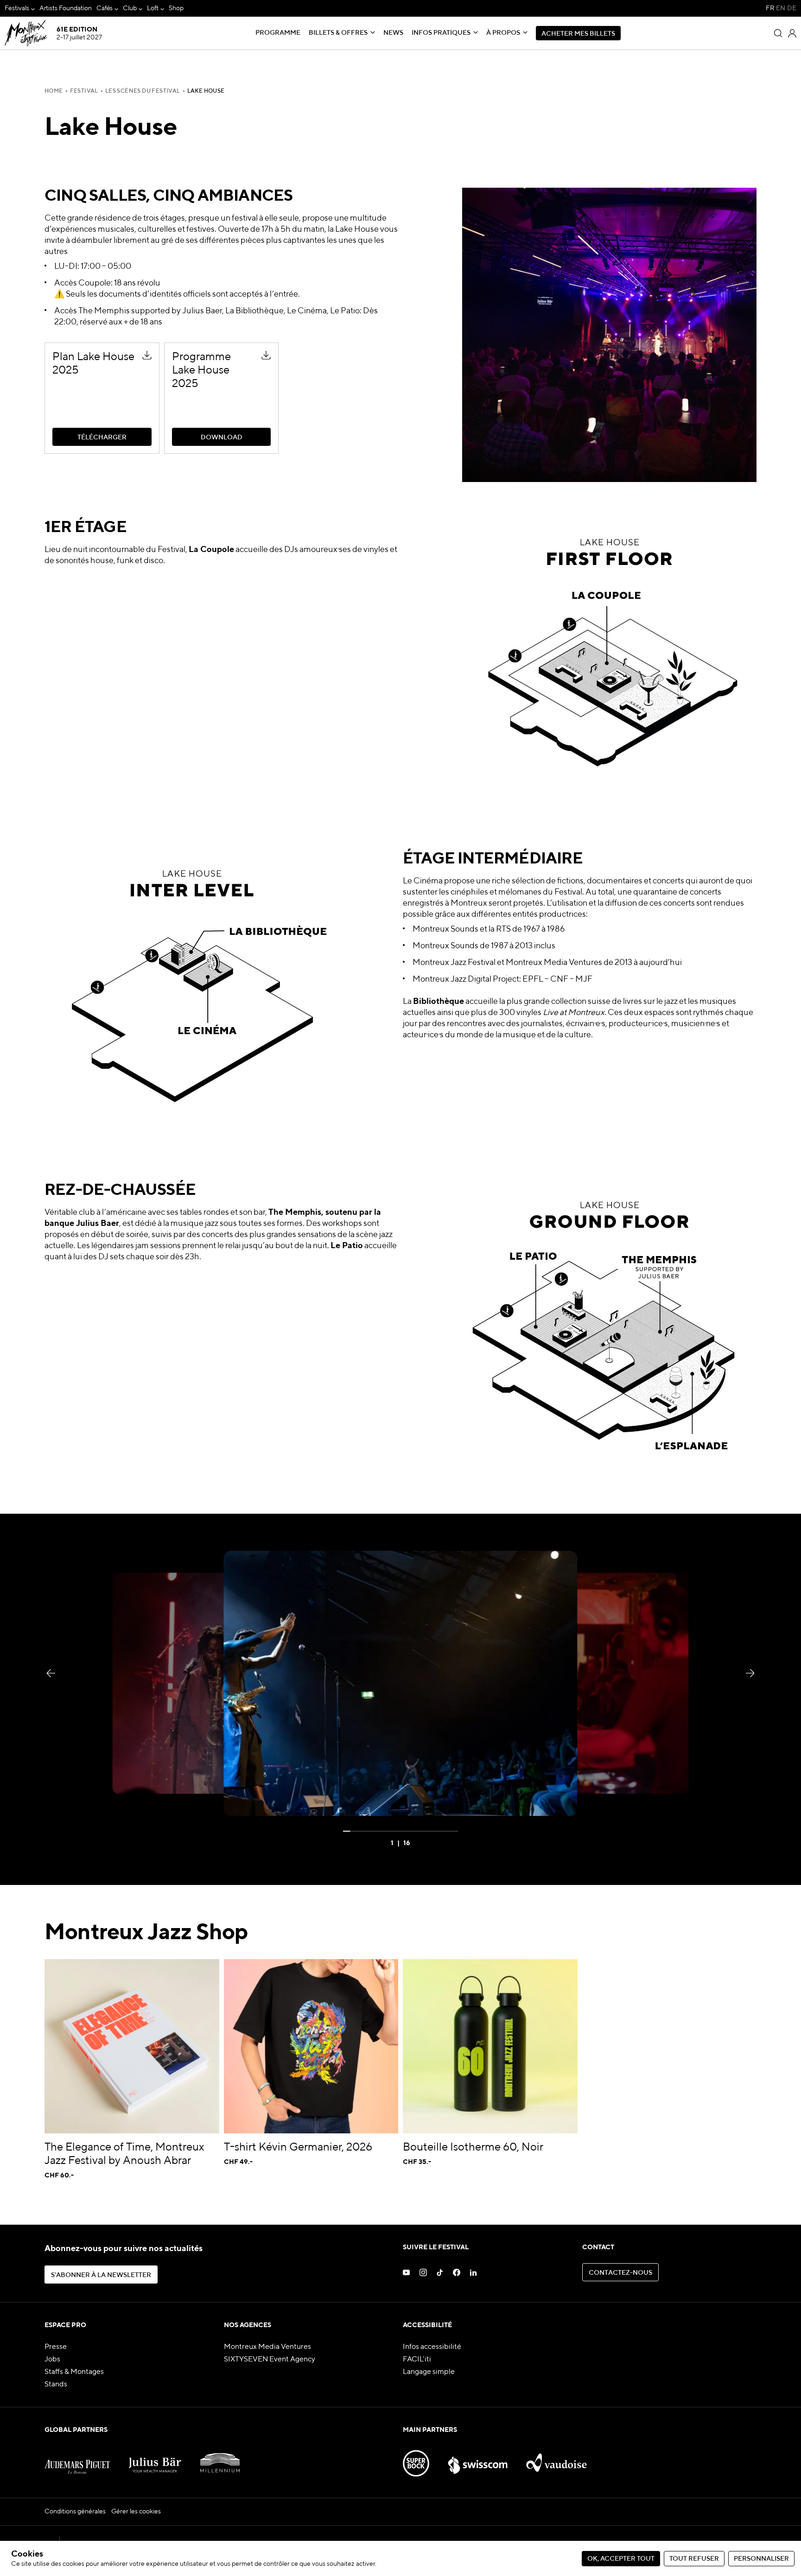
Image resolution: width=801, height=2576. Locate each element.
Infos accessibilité (432, 2347)
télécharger (64, 347)
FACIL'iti (417, 2360)
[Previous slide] (51, 1673)
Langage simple (429, 2372)
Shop (176, 8)
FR (770, 8)
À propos (503, 33)
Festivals (17, 8)
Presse (56, 2347)
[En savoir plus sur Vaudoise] (556, 2459)
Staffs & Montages (74, 2372)
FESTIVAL (84, 91)
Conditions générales (75, 2512)
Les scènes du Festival (143, 91)
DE (792, 8)
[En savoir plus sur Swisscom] (477, 2459)
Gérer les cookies (136, 2512)
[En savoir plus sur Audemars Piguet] (77, 2459)
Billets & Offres (338, 33)
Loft (153, 8)
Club (130, 8)
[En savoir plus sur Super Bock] (416, 2459)
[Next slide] (750, 1673)
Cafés (105, 8)
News (393, 33)
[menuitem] (20, 9)
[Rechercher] (778, 33)
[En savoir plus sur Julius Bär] (155, 2459)
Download (181, 347)
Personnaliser (761, 2559)
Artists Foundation (66, 8)
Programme (278, 33)
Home (54, 91)
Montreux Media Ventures (267, 2347)
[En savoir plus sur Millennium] (220, 2459)
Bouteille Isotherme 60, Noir (473, 2147)
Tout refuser (694, 2559)
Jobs (52, 2360)
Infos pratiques (441, 33)
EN (781, 8)
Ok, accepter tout (621, 2559)
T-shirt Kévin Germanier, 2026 (298, 2147)
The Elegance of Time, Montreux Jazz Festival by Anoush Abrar (124, 2154)
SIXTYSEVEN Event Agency (270, 2360)
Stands (56, 2385)
